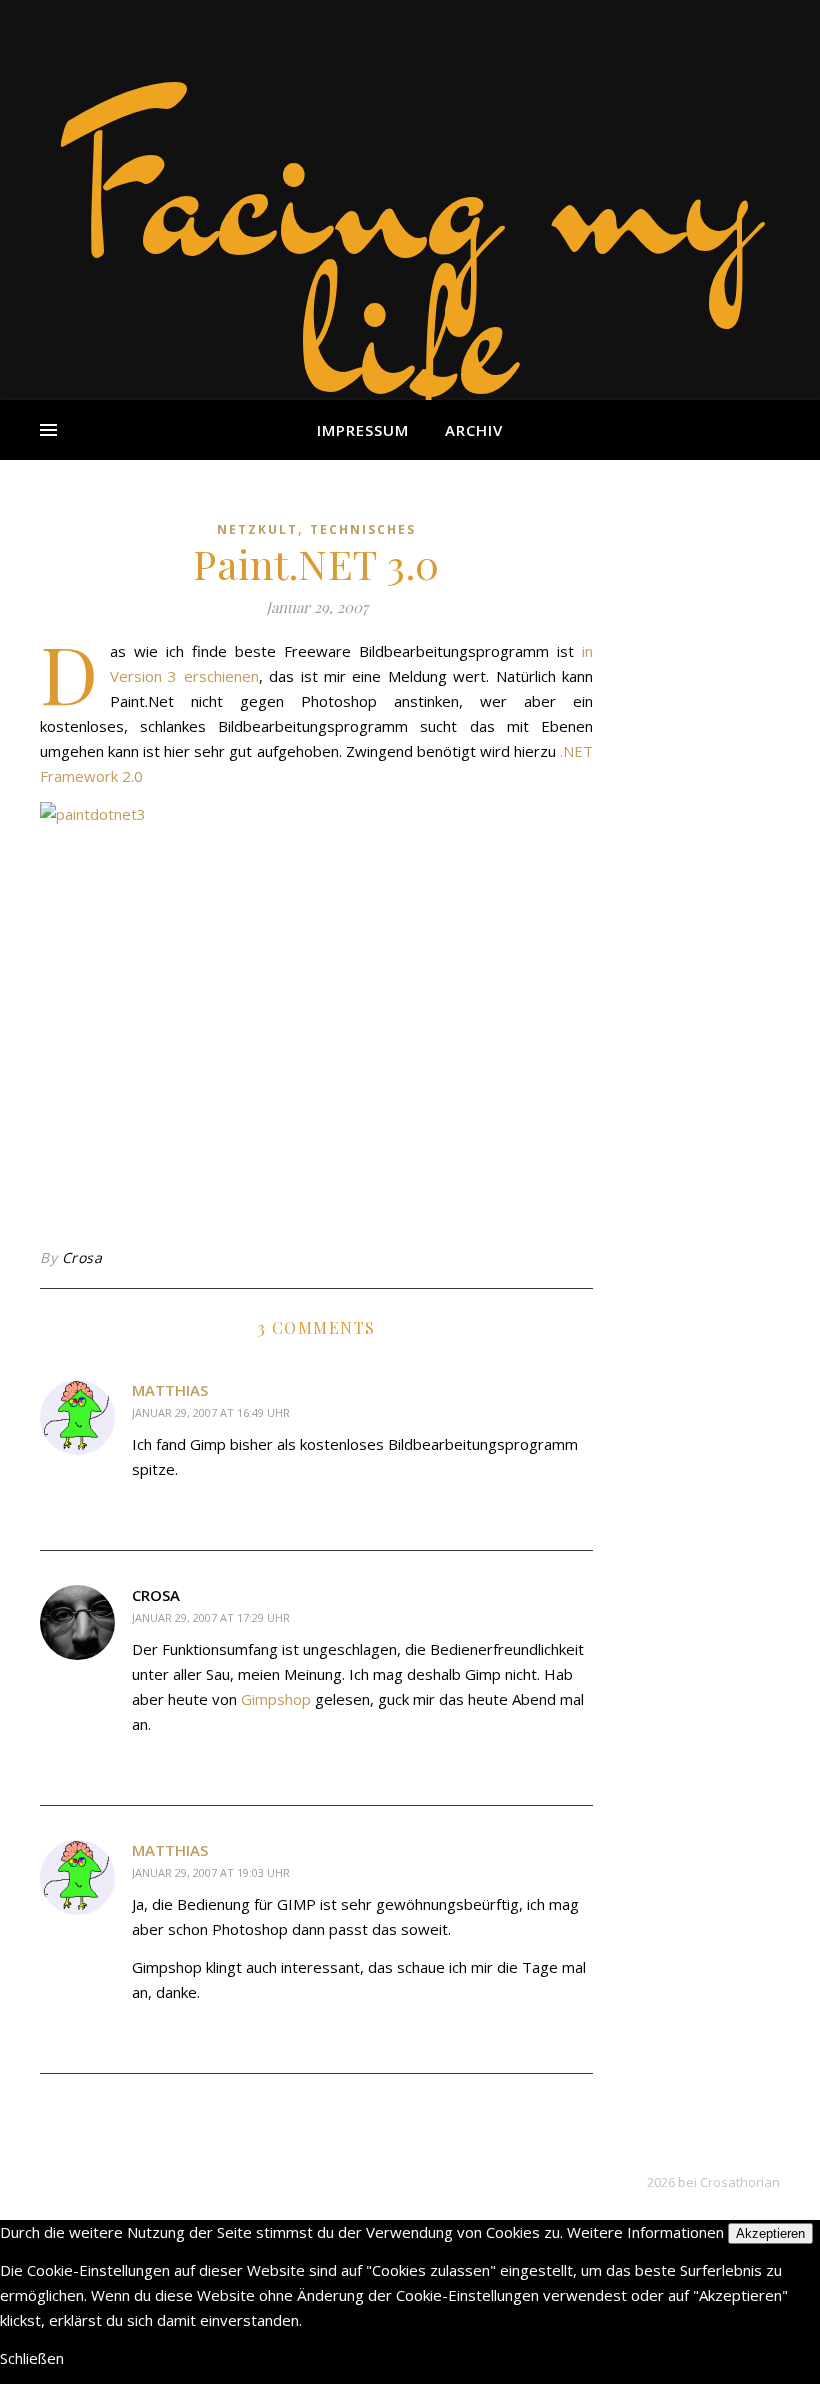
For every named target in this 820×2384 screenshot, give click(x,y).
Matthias (170, 1390)
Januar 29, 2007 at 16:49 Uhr (211, 1412)
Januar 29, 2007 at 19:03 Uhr (211, 1872)
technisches (363, 529)
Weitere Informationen (645, 2232)
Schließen (32, 2358)
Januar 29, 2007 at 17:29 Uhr (211, 1617)
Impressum (363, 430)
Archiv (474, 430)
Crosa (82, 1257)
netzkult (257, 529)
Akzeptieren (770, 2233)
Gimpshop (276, 1699)
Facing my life (410, 260)
